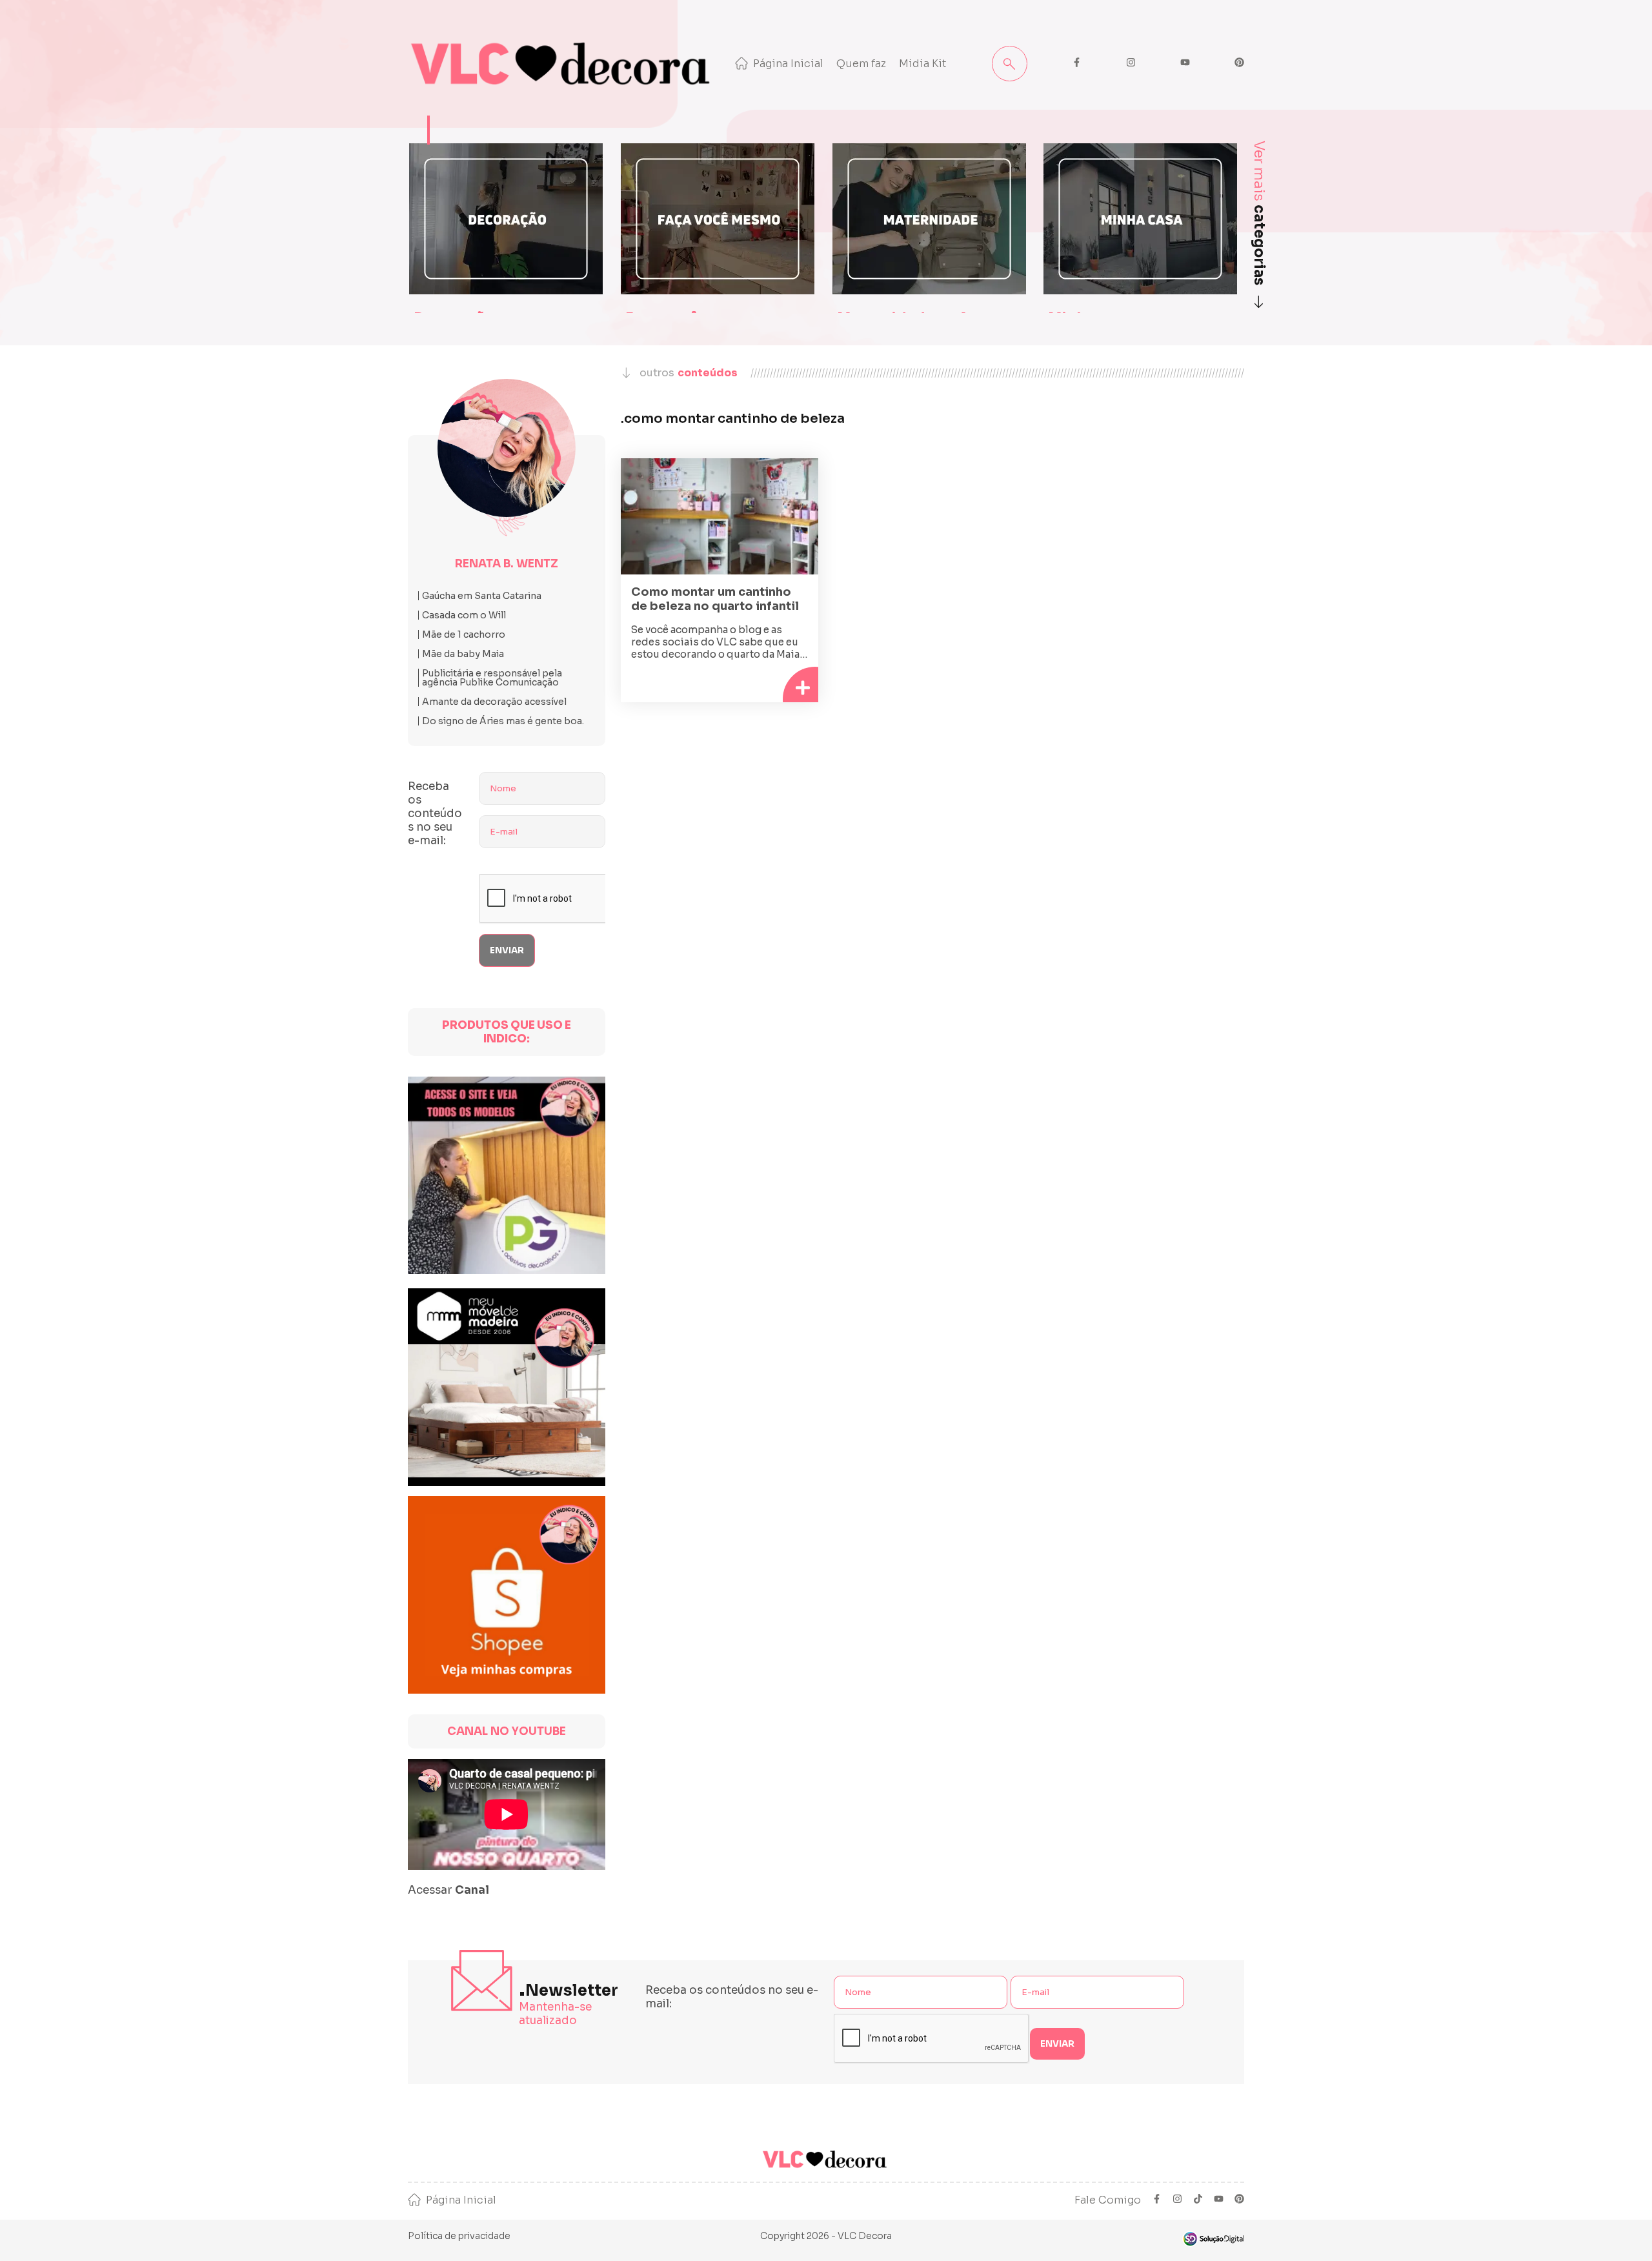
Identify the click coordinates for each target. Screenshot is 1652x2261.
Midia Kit (923, 64)
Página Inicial (788, 64)
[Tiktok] (1198, 2200)
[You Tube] (1219, 2200)
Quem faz (861, 64)
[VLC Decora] (563, 64)
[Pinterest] (1239, 2200)
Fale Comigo (1108, 2200)
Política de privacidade (459, 2236)
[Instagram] (1177, 2200)
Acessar (448, 1890)
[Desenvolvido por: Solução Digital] (1213, 2239)
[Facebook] (1157, 2200)
